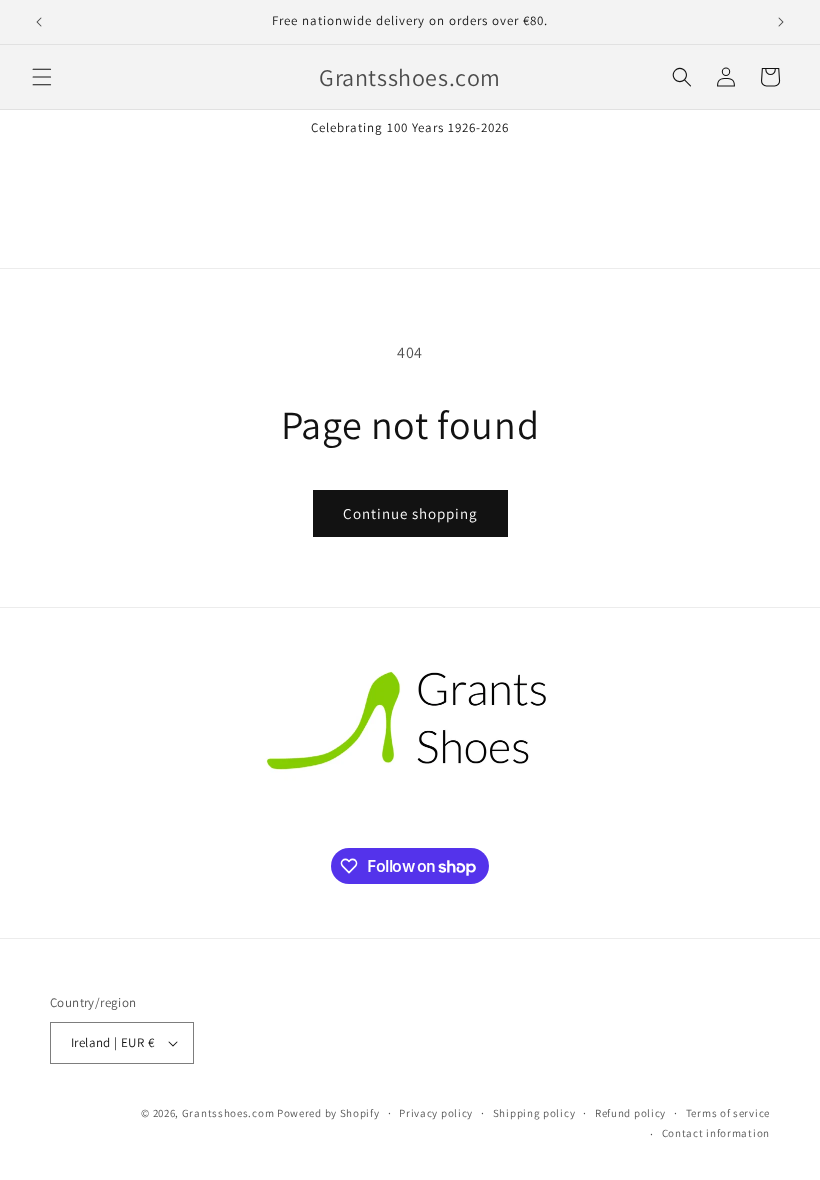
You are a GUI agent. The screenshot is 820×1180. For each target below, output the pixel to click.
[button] (42, 77)
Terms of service (728, 1113)
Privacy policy (436, 1113)
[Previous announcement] (39, 22)
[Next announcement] (781, 22)
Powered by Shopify (328, 1113)
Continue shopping (410, 513)
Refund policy (630, 1113)
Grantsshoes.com (228, 1113)
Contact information (716, 1133)
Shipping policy (534, 1113)
